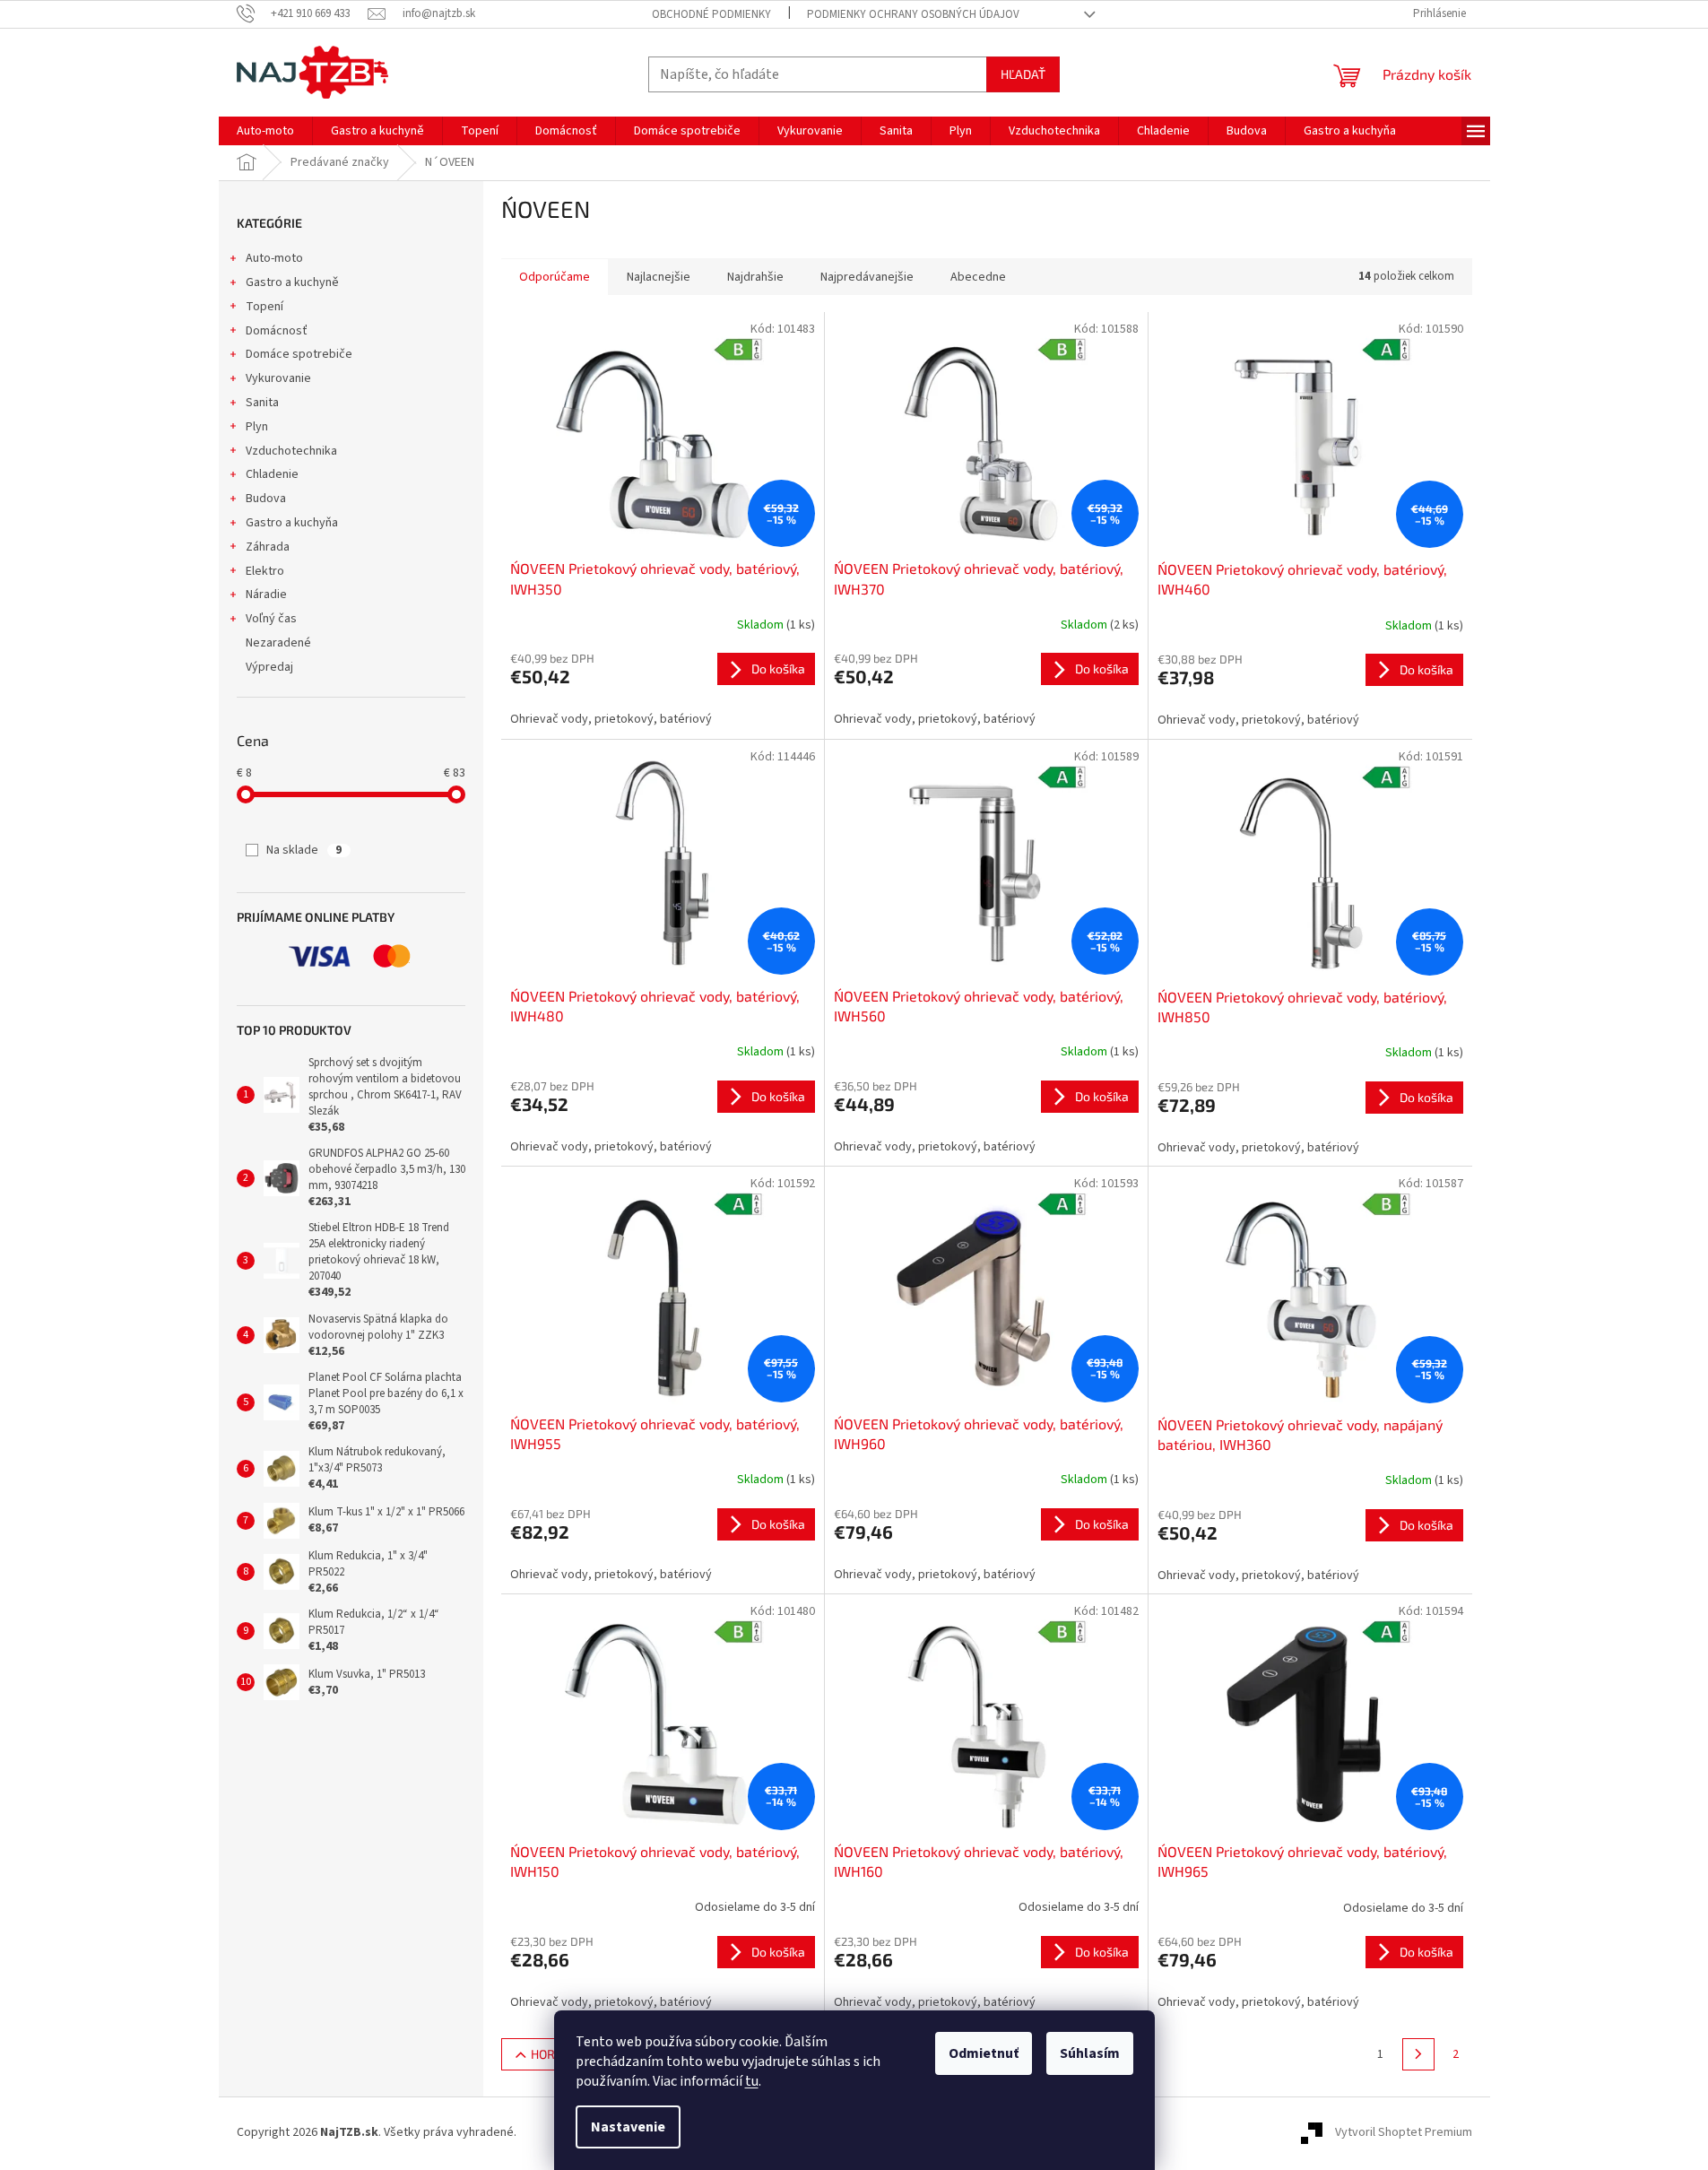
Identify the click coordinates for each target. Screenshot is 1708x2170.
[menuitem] (265, 131)
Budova (266, 499)
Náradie (266, 595)
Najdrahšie (755, 277)
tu (752, 2081)
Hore (546, 2054)
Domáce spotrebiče (299, 354)
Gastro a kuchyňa (292, 523)
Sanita (262, 403)
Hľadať (1023, 74)
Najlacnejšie (659, 277)
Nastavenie (628, 2127)
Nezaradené (278, 643)
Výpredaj (269, 667)
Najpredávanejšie (867, 277)
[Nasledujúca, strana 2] (1418, 2054)
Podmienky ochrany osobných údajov (913, 14)
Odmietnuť (984, 2053)
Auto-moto (274, 258)
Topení (264, 307)
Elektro (265, 571)
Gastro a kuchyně (292, 282)
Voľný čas (271, 619)
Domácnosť (277, 331)
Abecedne (978, 277)
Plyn (257, 427)
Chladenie (272, 474)
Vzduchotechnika (291, 451)
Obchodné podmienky (711, 14)
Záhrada (268, 547)
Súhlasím (1090, 2053)
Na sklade (304, 850)
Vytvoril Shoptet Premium (1404, 2133)
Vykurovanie (278, 378)
